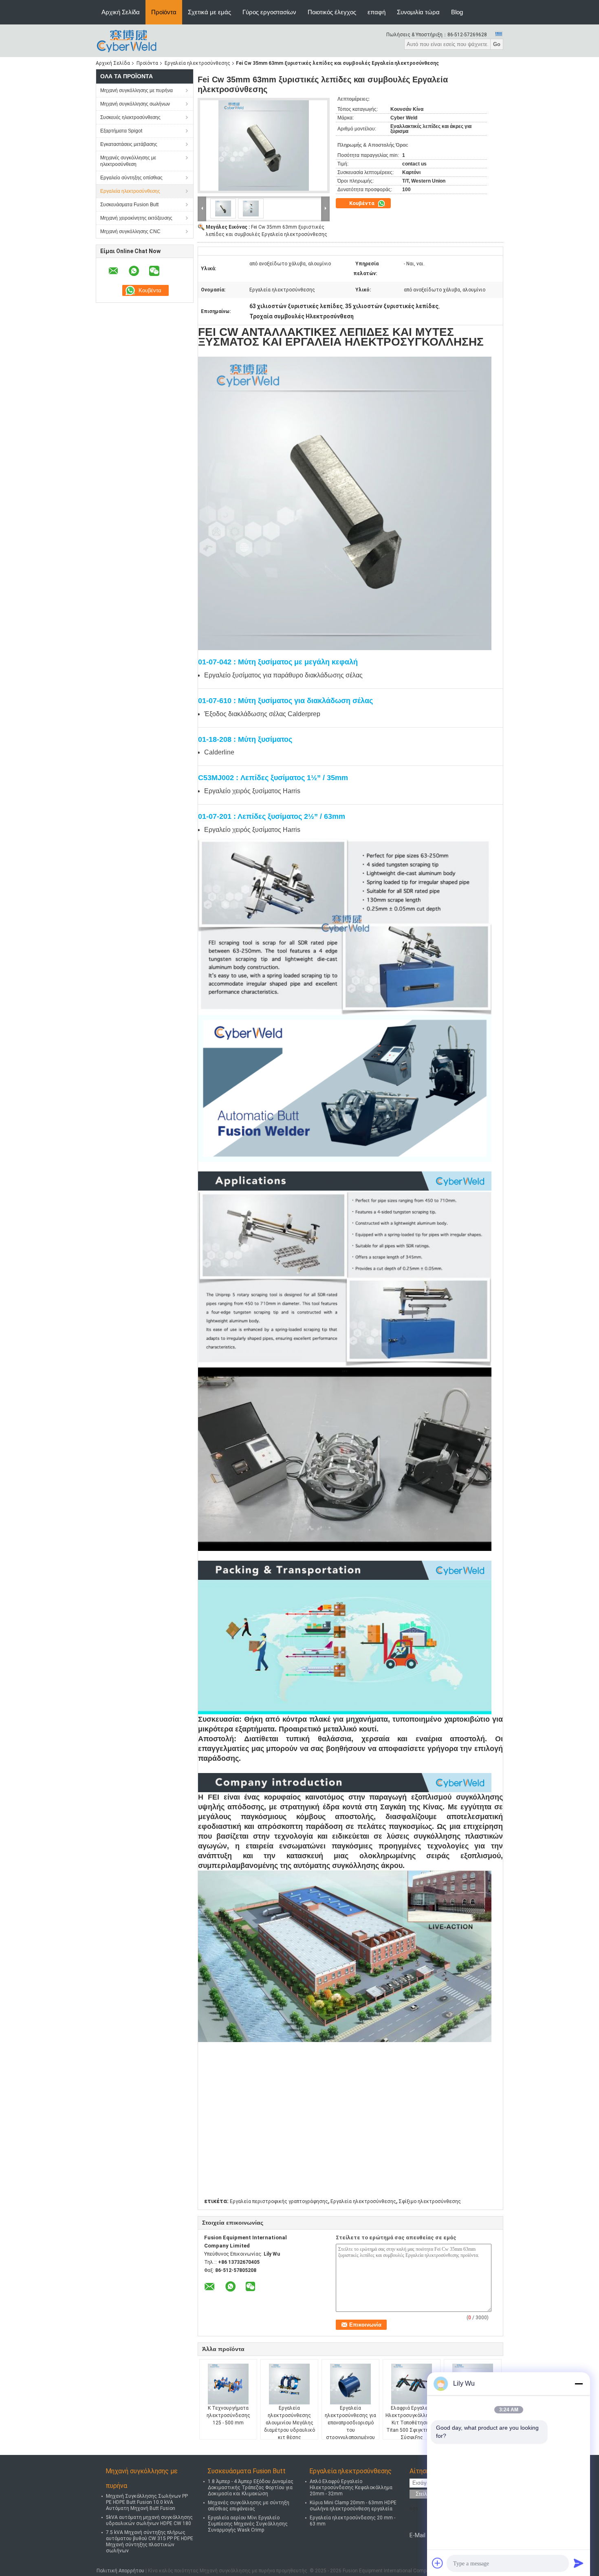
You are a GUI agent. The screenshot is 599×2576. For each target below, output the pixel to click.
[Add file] (438, 2563)
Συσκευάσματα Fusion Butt (129, 205)
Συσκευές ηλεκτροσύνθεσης (130, 117)
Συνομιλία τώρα (418, 12)
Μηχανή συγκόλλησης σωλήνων (135, 104)
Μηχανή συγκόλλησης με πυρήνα (137, 90)
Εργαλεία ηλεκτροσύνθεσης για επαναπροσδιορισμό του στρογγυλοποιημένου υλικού (350, 2426)
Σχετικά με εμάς (209, 12)
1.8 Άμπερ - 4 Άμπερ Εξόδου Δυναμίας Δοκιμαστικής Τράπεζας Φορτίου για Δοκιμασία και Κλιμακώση (251, 2488)
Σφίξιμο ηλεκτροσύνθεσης (430, 2201)
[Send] (579, 2563)
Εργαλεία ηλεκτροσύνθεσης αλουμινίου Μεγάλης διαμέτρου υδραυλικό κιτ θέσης (290, 2423)
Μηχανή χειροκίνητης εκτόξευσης (136, 218)
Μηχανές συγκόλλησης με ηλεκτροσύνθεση (128, 161)
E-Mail (417, 2535)
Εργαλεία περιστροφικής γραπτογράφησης (279, 2201)
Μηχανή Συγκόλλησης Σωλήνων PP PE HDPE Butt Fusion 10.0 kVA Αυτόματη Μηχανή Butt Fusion (147, 2502)
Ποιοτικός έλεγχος (332, 12)
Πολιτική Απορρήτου (120, 2571)
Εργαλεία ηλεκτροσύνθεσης (197, 63)
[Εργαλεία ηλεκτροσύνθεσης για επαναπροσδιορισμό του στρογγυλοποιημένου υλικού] (350, 2384)
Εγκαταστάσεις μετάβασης (129, 144)
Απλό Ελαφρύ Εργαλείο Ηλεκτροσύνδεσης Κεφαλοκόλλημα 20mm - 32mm (351, 2488)
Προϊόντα (164, 12)
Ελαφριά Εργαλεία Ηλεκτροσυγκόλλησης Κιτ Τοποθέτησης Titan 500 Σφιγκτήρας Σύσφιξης (412, 2423)
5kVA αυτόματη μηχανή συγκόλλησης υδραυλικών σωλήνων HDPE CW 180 (149, 2520)
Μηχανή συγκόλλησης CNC (130, 232)
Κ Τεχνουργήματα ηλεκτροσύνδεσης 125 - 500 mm (228, 2415)
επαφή (377, 12)
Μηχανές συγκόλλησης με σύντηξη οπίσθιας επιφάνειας (249, 2506)
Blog (457, 12)
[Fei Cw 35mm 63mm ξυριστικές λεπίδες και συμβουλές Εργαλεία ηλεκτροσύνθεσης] (264, 146)
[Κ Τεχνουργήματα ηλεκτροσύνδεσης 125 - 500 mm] (228, 2384)
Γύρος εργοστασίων (269, 12)
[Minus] (579, 2384)
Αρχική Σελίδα (121, 12)
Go (497, 44)
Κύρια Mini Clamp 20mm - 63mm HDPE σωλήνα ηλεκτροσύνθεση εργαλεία (353, 2506)
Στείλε (423, 2494)
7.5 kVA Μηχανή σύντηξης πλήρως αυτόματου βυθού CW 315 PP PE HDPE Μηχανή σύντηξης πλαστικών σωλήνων (150, 2542)
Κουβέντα (362, 203)
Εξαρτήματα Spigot (121, 131)
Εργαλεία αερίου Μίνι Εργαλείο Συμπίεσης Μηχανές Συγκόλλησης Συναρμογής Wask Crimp (248, 2524)
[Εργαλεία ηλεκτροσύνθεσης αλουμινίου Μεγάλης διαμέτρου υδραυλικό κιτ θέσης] (289, 2384)
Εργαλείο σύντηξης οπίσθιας (131, 178)
